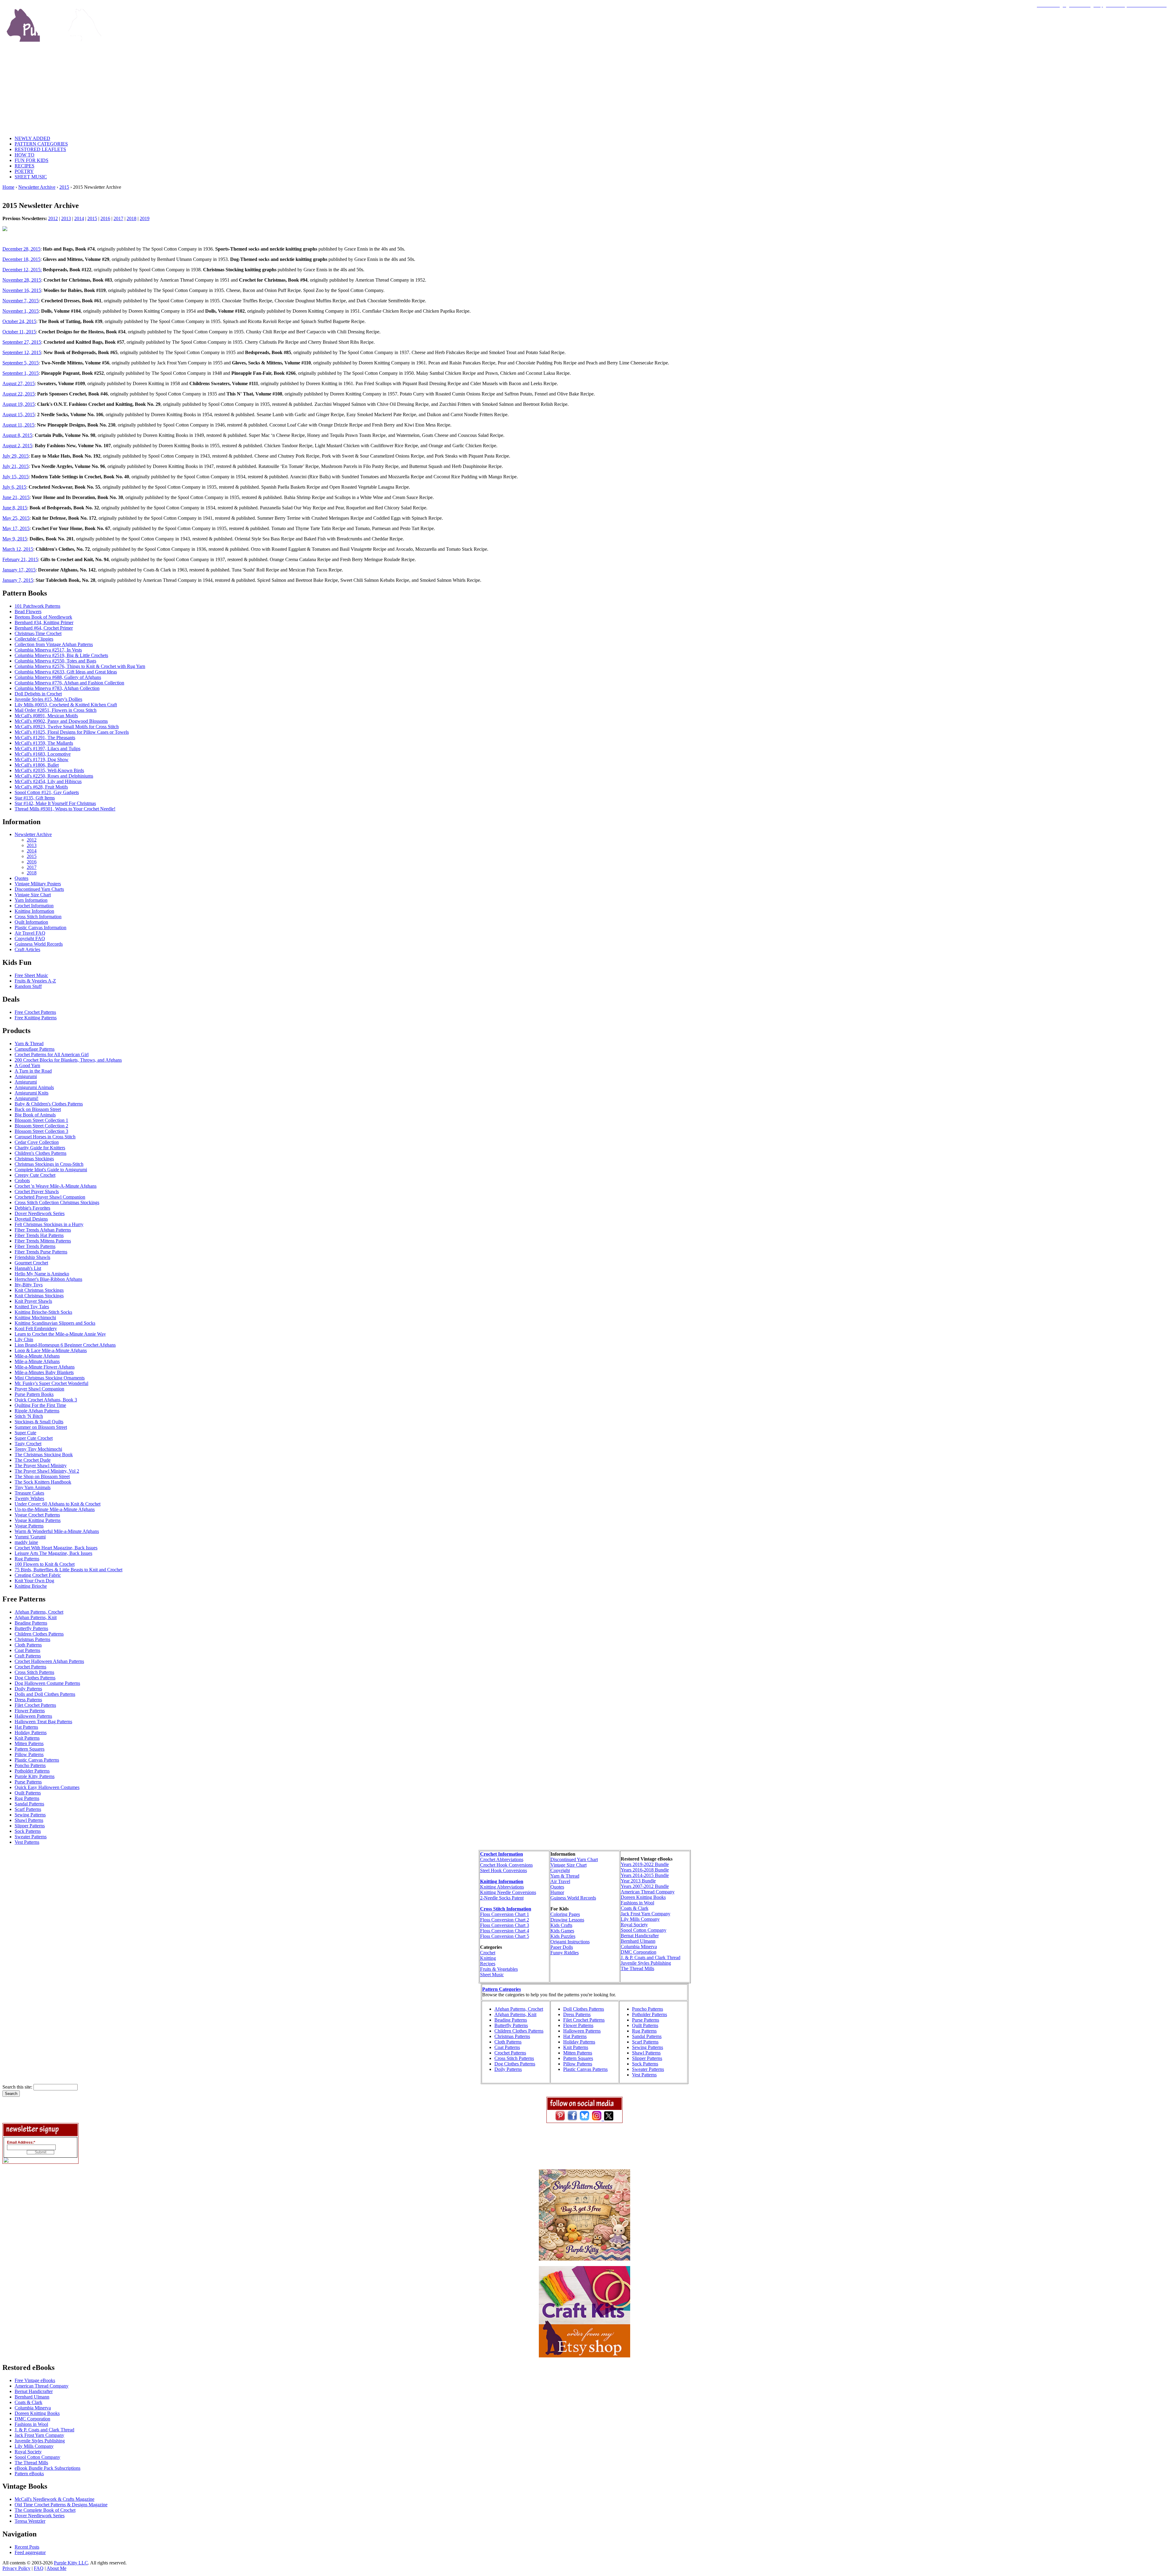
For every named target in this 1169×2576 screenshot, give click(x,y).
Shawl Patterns (29, 1820)
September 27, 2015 (22, 342)
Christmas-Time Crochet (38, 633)
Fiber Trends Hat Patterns (39, 1235)
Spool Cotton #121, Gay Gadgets (47, 792)
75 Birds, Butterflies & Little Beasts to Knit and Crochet (68, 1570)
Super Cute (25, 1433)
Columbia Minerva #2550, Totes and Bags (55, 661)
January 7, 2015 (18, 580)
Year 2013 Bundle (638, 1881)
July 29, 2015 (16, 456)
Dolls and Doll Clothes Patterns (45, 1694)
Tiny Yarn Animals (33, 1487)
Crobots (22, 1181)
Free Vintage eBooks (35, 2380)
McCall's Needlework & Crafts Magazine (54, 2499)
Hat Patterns (26, 1727)
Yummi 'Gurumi (30, 1537)
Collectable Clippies (34, 639)
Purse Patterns (28, 1782)
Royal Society (634, 1925)
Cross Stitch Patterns (34, 1672)
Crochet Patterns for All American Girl (52, 1054)
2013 (66, 218)
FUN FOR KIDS (32, 160)
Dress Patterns (28, 1700)
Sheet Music (492, 1975)
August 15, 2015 (19, 415)
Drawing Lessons (567, 1920)
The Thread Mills (637, 1968)
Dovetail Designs (31, 1219)
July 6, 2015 (14, 487)
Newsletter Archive (37, 187)
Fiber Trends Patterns (35, 1246)
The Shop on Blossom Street (42, 1476)
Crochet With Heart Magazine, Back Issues (56, 1548)
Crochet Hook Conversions (506, 1865)
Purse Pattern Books (34, 1394)
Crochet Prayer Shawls (37, 1191)
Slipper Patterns (30, 1826)
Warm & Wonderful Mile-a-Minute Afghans (57, 1531)
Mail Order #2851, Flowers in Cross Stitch (56, 710)
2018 (132, 218)
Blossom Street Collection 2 (41, 1126)
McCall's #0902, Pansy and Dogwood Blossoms (61, 721)
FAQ (39, 2568)
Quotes (21, 878)
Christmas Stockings (34, 1159)
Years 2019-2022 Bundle (645, 1864)
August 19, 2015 (19, 404)
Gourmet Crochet (31, 1263)
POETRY (24, 171)
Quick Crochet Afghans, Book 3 (46, 1400)
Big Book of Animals (35, 1115)
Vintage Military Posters (38, 884)
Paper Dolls (562, 1947)
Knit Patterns (27, 1738)
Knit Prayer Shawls (33, 1301)
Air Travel (560, 1881)
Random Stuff (28, 986)
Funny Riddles (565, 1953)
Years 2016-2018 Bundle (645, 1870)
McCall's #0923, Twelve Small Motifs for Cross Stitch (67, 727)
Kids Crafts (561, 1925)
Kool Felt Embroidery (36, 1328)
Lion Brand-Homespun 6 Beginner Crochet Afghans (65, 1345)
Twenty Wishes (29, 1498)
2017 (118, 218)
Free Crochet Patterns (35, 1012)
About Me (56, 2568)
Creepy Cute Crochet (35, 1175)
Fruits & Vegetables (499, 1969)
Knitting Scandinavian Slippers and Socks (55, 1323)
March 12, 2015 (18, 549)
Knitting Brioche (31, 1586)
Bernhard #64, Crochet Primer (44, 628)
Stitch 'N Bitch (29, 1416)
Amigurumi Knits (32, 1093)
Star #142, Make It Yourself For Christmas (55, 803)
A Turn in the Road (33, 1071)
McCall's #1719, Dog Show (42, 759)
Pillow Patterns (29, 1754)
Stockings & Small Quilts (39, 1422)
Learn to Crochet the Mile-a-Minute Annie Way (60, 1334)
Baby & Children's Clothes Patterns (49, 1104)
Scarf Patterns (28, 1809)
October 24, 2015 (19, 321)
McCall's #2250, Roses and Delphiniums (54, 776)
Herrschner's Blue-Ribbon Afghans (48, 1279)
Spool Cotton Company (644, 1930)
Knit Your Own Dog (34, 1581)
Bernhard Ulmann (638, 1941)
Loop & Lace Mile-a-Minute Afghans (51, 1350)
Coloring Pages (565, 1914)
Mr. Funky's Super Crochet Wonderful (51, 1383)
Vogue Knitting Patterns (38, 1520)
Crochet (488, 1953)
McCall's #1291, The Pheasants (45, 738)
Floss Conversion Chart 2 (505, 1920)
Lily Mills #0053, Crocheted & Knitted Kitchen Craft (66, 705)
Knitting (488, 1958)
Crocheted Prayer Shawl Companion (50, 1197)
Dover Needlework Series (40, 1213)
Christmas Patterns (32, 1639)
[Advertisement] (584, 88)
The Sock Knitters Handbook (43, 1482)
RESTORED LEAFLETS (40, 149)
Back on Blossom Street (38, 1109)
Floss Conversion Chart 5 (505, 1936)
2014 (79, 218)
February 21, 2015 (20, 559)
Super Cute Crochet (34, 1438)
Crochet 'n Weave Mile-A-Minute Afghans (56, 1186)
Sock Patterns (28, 1831)
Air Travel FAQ (30, 933)
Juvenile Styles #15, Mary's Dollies (48, 699)
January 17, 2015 (19, 570)
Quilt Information (31, 922)
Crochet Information (34, 906)
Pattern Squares (30, 1749)
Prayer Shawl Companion (39, 1389)
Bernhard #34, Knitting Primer (44, 622)
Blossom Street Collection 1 (41, 1120)
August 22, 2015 (19, 394)
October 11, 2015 (19, 332)
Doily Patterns (28, 1689)
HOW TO (25, 155)
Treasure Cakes (29, 1493)
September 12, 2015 (22, 352)
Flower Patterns (30, 1711)
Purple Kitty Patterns (35, 1776)
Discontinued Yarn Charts (39, 889)
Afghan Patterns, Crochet (39, 1612)
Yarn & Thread (29, 1044)
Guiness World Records (573, 1898)
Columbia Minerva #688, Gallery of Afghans (58, 677)
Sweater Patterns (31, 1837)
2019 (145, 218)
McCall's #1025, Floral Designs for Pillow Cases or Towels (72, 732)
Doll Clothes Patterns (584, 2009)
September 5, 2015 (21, 363)
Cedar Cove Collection (37, 1142)
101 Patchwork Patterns (37, 606)
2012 (53, 218)
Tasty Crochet (28, 1444)
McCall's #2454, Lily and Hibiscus (48, 781)
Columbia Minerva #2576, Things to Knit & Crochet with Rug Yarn (80, 666)
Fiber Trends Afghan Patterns (43, 1230)
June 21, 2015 (16, 497)
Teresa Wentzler (30, 2521)
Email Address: (21, 2142)
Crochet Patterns (30, 1667)
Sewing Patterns (30, 1815)
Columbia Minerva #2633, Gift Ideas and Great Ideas (66, 672)
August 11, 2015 (18, 425)
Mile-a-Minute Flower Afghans (45, 1367)
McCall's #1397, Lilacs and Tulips (47, 749)
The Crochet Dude (33, 1460)
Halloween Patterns (33, 1716)
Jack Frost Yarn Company (646, 1914)
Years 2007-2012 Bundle (645, 1886)
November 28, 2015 (22, 280)
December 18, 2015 (21, 259)
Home (8, 187)
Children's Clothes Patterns (40, 1153)
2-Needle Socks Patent (502, 1898)
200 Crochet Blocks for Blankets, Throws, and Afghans (68, 1060)
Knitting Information (34, 911)
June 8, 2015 (15, 508)
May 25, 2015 (16, 518)
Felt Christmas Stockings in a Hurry (49, 1224)
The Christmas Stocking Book (44, 1455)
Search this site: (18, 2087)
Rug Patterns (27, 1559)
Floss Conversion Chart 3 (505, 1925)
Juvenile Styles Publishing (646, 1963)
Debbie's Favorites (32, 1208)
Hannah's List (28, 1268)
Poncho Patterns (30, 1765)
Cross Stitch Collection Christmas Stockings (57, 1202)
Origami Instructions (570, 1942)
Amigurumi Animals (34, 1087)
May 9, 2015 (15, 539)
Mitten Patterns (29, 1743)
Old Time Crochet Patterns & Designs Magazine (61, 2505)
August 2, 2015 (17, 446)
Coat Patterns (27, 1650)
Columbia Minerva (639, 1947)
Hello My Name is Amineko (42, 1274)
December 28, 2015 (21, 249)
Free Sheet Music (31, 975)
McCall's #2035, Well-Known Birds (49, 770)
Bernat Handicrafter (640, 1936)
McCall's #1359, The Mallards (44, 743)
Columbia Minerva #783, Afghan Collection (57, 688)
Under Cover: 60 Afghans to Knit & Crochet (58, 1504)
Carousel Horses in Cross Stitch (45, 1137)
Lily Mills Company (640, 1919)
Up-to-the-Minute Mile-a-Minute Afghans (55, 1509)
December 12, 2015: (22, 270)
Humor (557, 1892)
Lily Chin (24, 1339)
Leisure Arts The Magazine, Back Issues (53, 1553)
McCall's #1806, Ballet (37, 765)
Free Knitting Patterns (36, 1018)
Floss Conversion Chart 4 (505, 1931)
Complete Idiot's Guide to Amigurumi (51, 1170)
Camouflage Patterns (35, 1049)
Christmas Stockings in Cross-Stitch (49, 1164)
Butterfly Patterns (31, 1628)
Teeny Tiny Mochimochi (38, 1449)
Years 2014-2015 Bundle (645, 1875)
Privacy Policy (16, 2568)
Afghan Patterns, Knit (36, 1617)
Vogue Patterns (29, 1526)
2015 (64, 187)
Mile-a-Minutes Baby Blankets (44, 1372)
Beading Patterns (31, 1623)
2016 (105, 218)
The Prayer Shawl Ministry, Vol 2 (47, 1471)
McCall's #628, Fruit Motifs (41, 787)
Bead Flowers (28, 611)
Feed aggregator (30, 2552)
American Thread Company (648, 1892)
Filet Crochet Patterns (35, 1705)
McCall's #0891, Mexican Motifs (46, 716)
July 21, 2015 (16, 466)
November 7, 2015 (21, 301)
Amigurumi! (26, 1098)
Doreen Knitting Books (643, 1897)
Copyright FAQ (30, 938)
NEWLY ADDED (32, 138)
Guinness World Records (39, 944)
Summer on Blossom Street (41, 1427)
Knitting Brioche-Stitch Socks (43, 1312)
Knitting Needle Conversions (508, 1892)
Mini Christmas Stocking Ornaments (50, 1378)
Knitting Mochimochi (35, 1318)
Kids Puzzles (563, 1936)
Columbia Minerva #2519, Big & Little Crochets (61, 655)
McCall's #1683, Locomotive (43, 754)
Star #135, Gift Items (35, 798)
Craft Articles (27, 949)
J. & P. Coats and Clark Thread (651, 1957)
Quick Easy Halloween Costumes (47, 1787)
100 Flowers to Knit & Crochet (45, 1564)
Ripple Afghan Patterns (37, 1411)
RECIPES (25, 166)
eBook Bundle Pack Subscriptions (47, 2468)
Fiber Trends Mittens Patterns (43, 1241)
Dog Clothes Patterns (35, 1678)
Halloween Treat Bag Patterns (43, 1722)
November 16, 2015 (22, 290)
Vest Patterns (27, 1842)
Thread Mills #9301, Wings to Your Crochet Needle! (65, 809)
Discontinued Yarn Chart (574, 1859)
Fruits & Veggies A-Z (35, 981)
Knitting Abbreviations (502, 1887)
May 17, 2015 (16, 528)
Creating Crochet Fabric (38, 1575)
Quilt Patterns (28, 1793)
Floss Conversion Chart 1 (505, 1914)
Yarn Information (31, 900)
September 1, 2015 (21, 373)
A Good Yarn (27, 1065)
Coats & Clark (635, 1908)
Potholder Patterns (32, 1771)
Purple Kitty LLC (71, 2563)
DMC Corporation (639, 1952)
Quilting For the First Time (40, 1405)
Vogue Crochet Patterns (37, 1515)
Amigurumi (26, 1076)
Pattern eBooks (29, 2474)
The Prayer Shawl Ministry (41, 1465)
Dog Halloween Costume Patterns (47, 1683)
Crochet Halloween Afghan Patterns (49, 1661)
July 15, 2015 (16, 477)
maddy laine (26, 1542)
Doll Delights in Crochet (38, 694)
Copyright (560, 1870)
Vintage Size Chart (33, 895)
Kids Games (562, 1931)
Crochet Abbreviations (502, 1859)
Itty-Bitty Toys (29, 1285)
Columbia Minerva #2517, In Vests (48, 650)
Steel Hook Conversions (504, 1870)
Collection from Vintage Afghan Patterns (54, 644)
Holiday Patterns (31, 1733)
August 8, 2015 (17, 435)
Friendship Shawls (32, 1257)
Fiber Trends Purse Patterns (41, 1252)
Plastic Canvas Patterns (37, 1760)
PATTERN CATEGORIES (41, 144)
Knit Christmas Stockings (39, 1290)
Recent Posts (27, 2547)
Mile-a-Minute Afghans (37, 1356)
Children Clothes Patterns (39, 1634)
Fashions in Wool (637, 1903)
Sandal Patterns (29, 1804)
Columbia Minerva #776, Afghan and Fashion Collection (69, 683)
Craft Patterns (28, 1656)
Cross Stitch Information (38, 917)
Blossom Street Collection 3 (41, 1131)
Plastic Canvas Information (40, 928)
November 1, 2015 (21, 311)
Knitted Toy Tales (32, 1307)
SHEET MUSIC (31, 177)
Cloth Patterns (28, 1645)
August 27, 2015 (19, 383)
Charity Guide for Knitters (40, 1148)
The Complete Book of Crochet (45, 2510)
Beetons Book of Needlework (43, 617)
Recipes (488, 1964)
